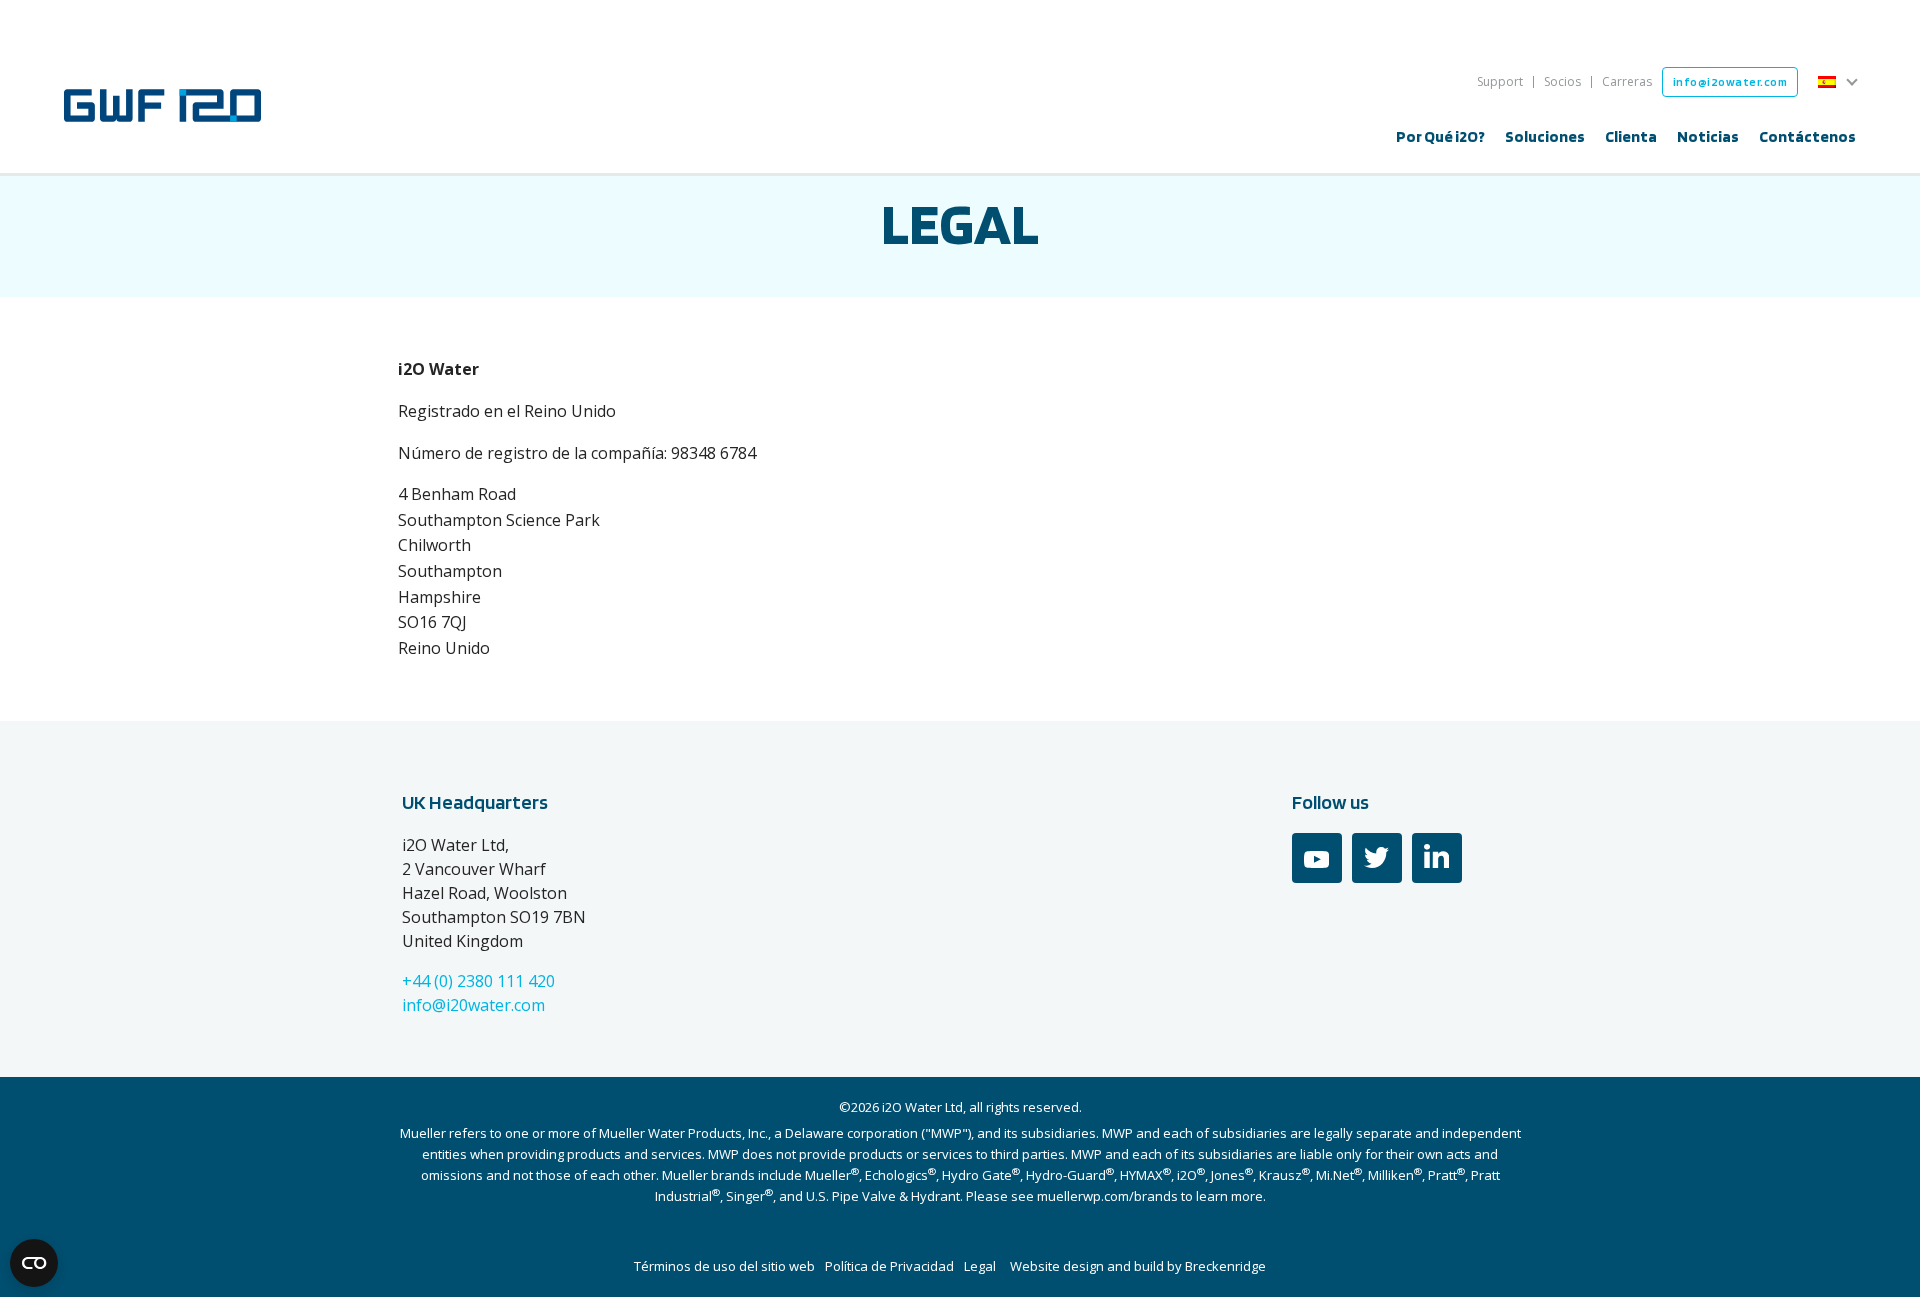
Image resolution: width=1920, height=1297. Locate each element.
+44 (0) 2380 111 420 (478, 981)
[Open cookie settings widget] (34, 1263)
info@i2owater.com (1730, 81)
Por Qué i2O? (1440, 136)
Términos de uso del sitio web (724, 1266)
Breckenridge (1225, 1266)
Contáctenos (1807, 136)
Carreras (1627, 81)
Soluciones (1545, 136)
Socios (1562, 81)
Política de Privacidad (889, 1266)
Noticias (1708, 136)
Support (1500, 81)
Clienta (1631, 136)
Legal (980, 1266)
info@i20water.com (473, 1005)
